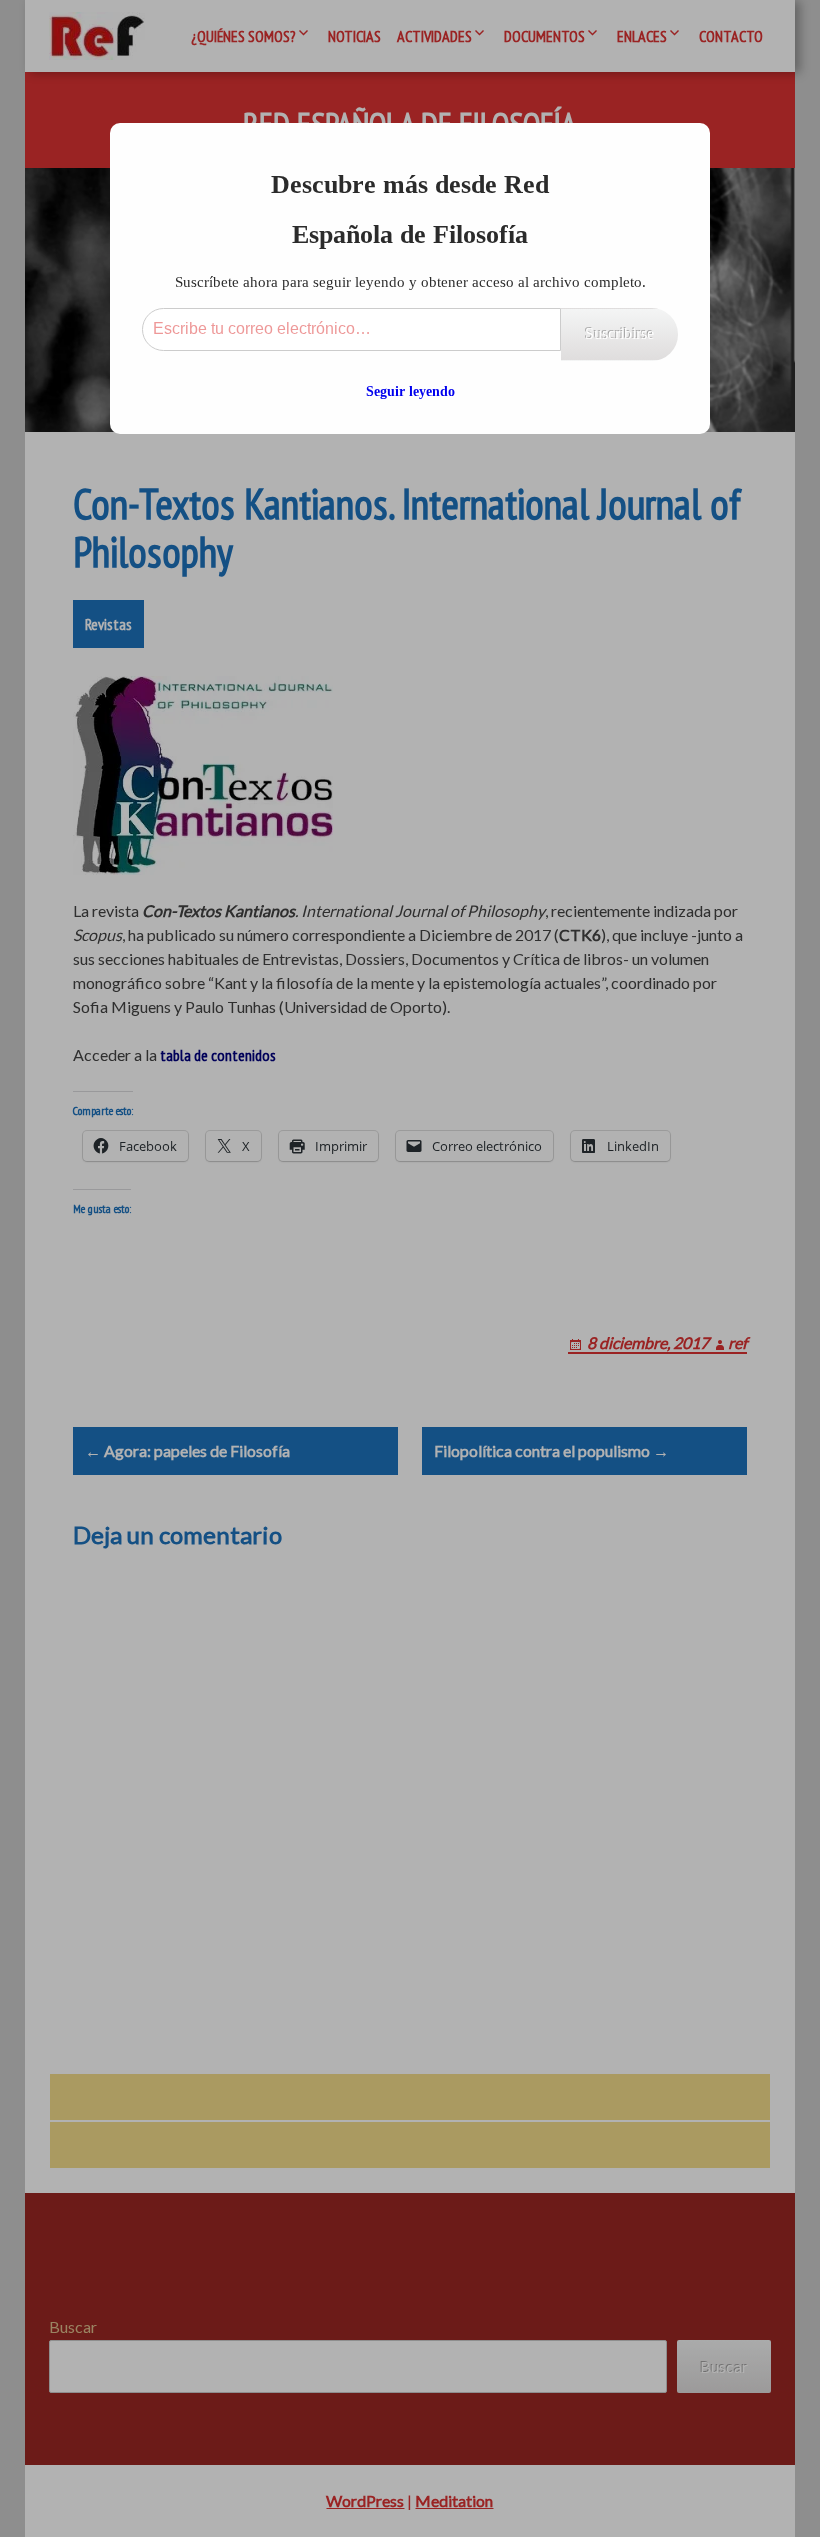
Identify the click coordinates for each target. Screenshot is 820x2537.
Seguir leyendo (410, 391)
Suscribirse (619, 333)
